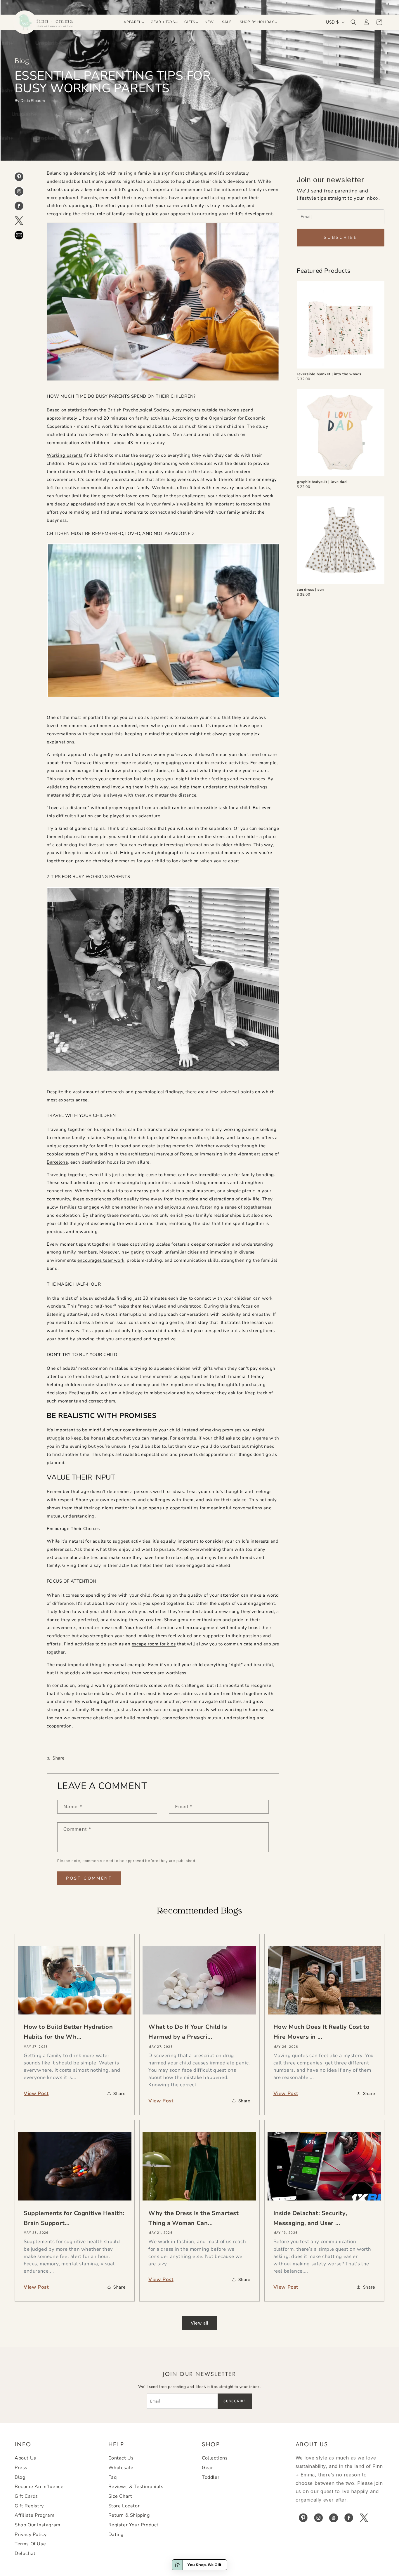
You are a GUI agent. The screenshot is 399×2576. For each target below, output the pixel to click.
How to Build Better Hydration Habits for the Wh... (68, 2032)
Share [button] (59, 1758)
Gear (207, 2468)
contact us (121, 2458)
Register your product (134, 2525)
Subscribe (341, 237)
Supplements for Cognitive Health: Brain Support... (74, 2218)
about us (25, 2458)
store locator (124, 2506)
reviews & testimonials (136, 2487)
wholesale (121, 2468)
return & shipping (129, 2516)
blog (20, 2477)
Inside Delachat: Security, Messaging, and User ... (310, 2218)
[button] (133, 22)
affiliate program (34, 2516)
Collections (215, 2458)
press (21, 2468)
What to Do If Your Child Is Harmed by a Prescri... (188, 2032)
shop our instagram (38, 2525)
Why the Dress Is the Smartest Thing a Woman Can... (194, 2218)
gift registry (29, 2506)
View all (199, 2323)
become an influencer (40, 2487)
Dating (116, 2535)
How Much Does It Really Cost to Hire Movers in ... (322, 2032)
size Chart (120, 2496)
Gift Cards (26, 2496)
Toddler (211, 2477)
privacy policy (31, 2535)
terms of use (30, 2544)
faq (113, 2477)
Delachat (25, 2554)
